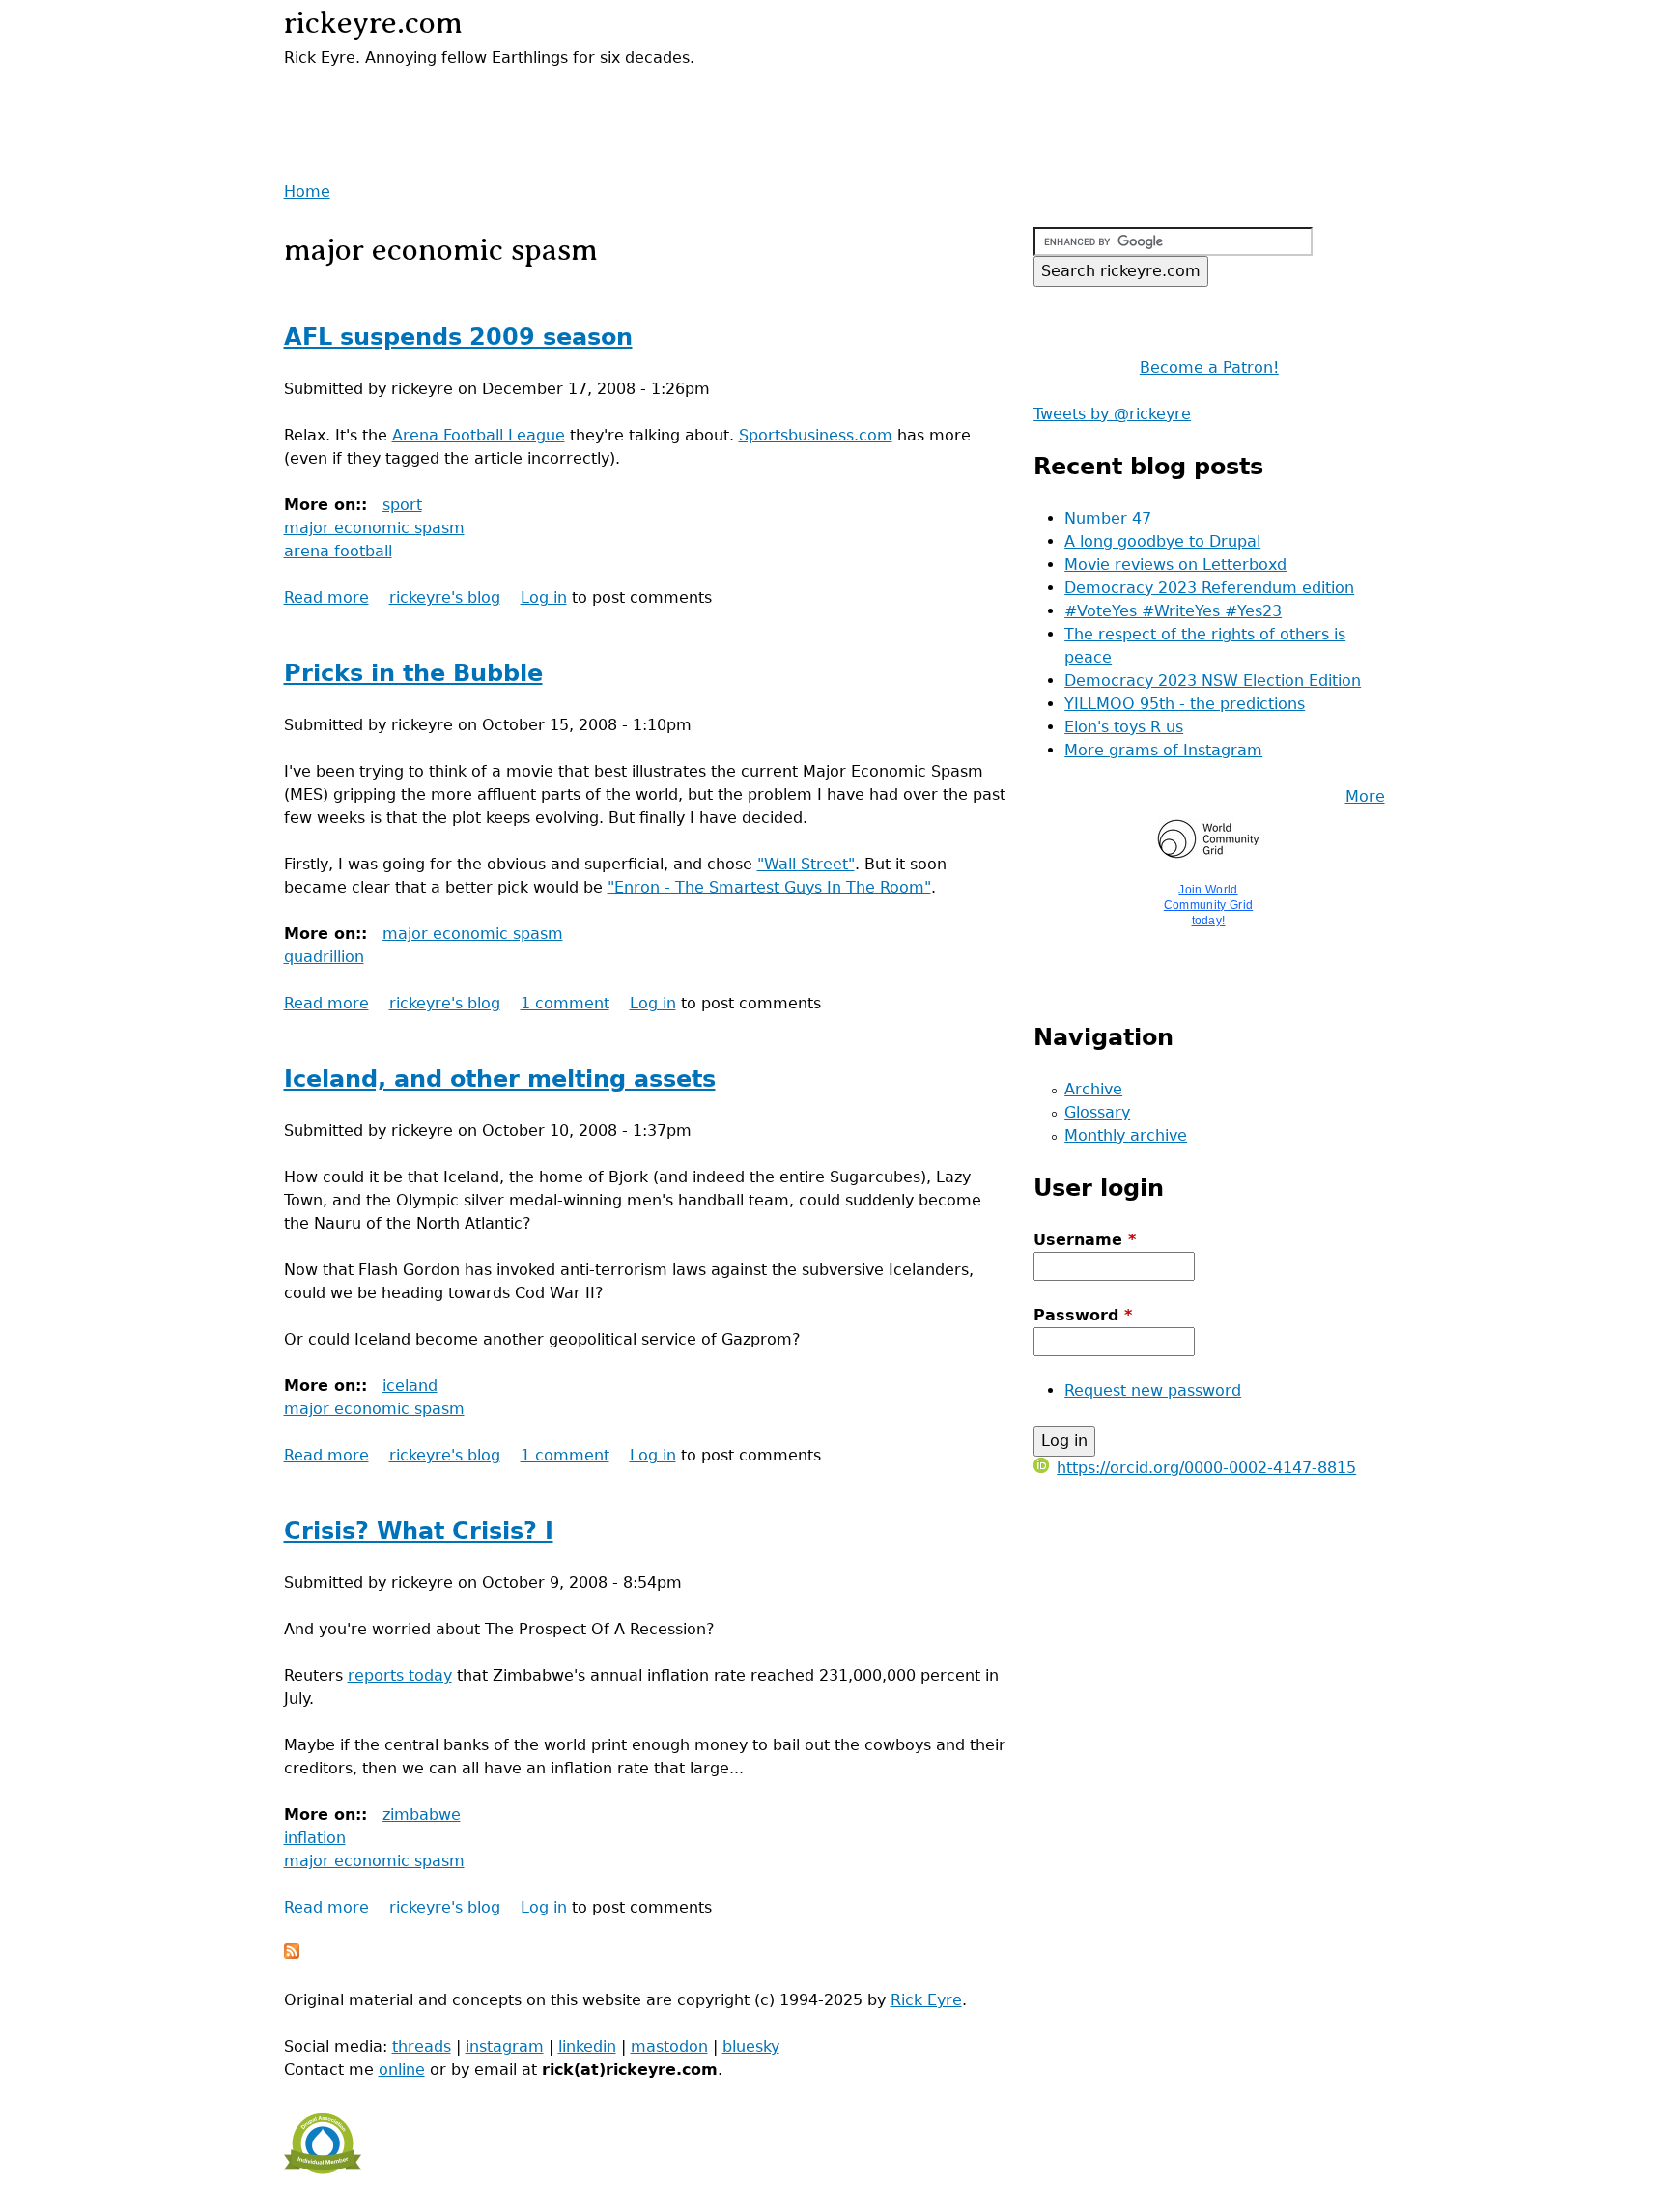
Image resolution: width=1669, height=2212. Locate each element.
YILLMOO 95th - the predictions (1185, 704)
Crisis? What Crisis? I (419, 1531)
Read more (326, 597)
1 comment (565, 1003)
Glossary (1097, 1112)
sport (402, 505)
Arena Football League (479, 435)
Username (1085, 1240)
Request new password (1153, 1390)
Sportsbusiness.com (816, 435)
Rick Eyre (926, 2000)
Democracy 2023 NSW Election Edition (1213, 681)
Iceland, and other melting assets (500, 1079)
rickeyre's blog (445, 597)
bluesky (751, 2046)
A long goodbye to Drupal (1162, 541)
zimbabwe (422, 1815)
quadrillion (324, 957)
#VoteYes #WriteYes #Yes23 (1173, 611)
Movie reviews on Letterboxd (1175, 565)
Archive (1093, 1089)
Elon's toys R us (1124, 727)
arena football (338, 551)
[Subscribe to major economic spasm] (292, 1954)
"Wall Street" (806, 864)
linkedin (587, 2046)
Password (1083, 1315)
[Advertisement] (510, 99)
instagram (505, 2046)
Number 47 (1108, 518)
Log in (544, 597)
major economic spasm (374, 528)
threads (422, 2046)
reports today (400, 1675)
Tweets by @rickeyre (1112, 414)
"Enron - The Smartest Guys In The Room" (769, 887)
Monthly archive (1126, 1135)
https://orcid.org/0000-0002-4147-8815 (1206, 1468)
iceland (410, 1386)
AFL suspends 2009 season (458, 337)
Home (307, 192)
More (1365, 796)
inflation (315, 1838)
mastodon (669, 2046)
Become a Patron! (1209, 368)
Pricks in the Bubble (413, 673)
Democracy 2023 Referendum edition (1209, 588)
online (402, 2070)
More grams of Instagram (1163, 750)
